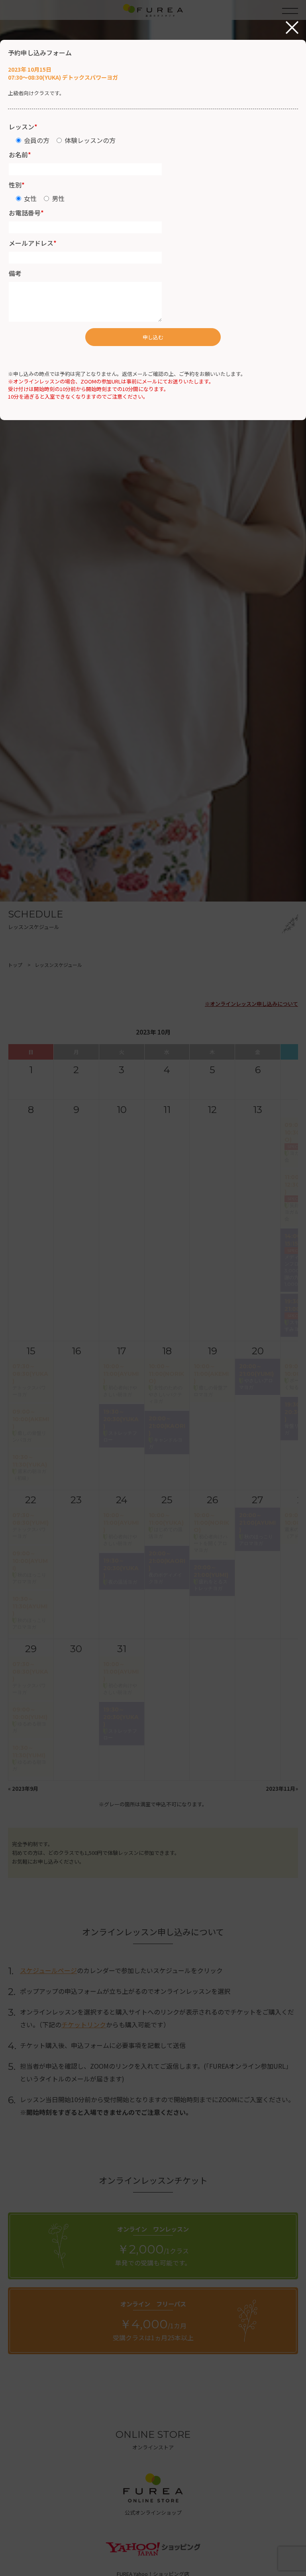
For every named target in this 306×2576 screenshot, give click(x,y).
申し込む (153, 337)
